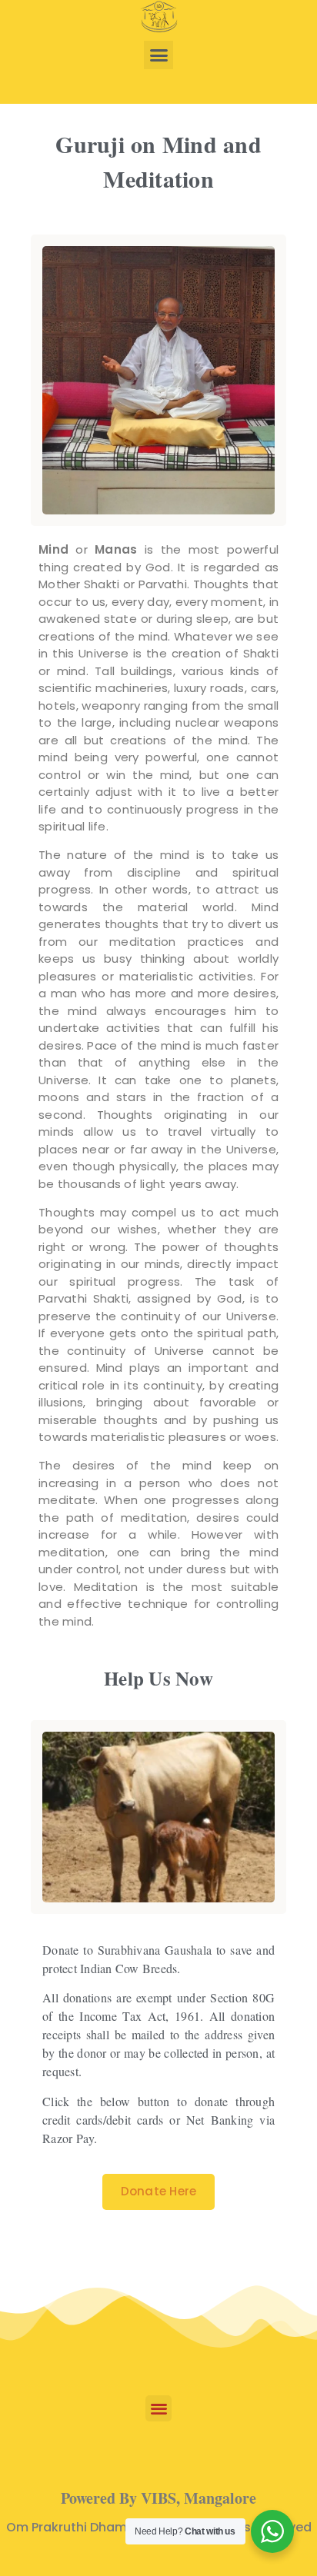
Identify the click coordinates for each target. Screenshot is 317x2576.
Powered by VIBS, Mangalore (158, 2498)
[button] (158, 55)
